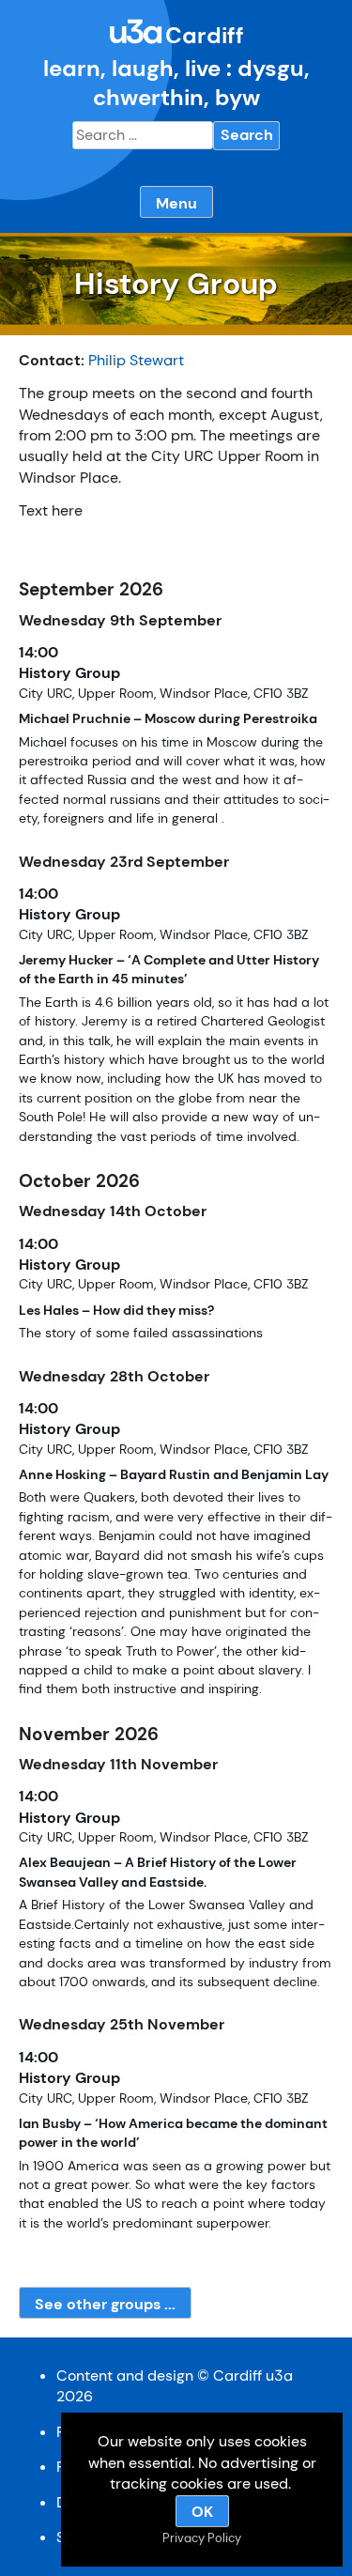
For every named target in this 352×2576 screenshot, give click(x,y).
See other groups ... (105, 2304)
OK (202, 2512)
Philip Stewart (136, 360)
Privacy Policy (202, 2538)
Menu (176, 203)
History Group (69, 673)
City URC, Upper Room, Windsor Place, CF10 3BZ (163, 694)
